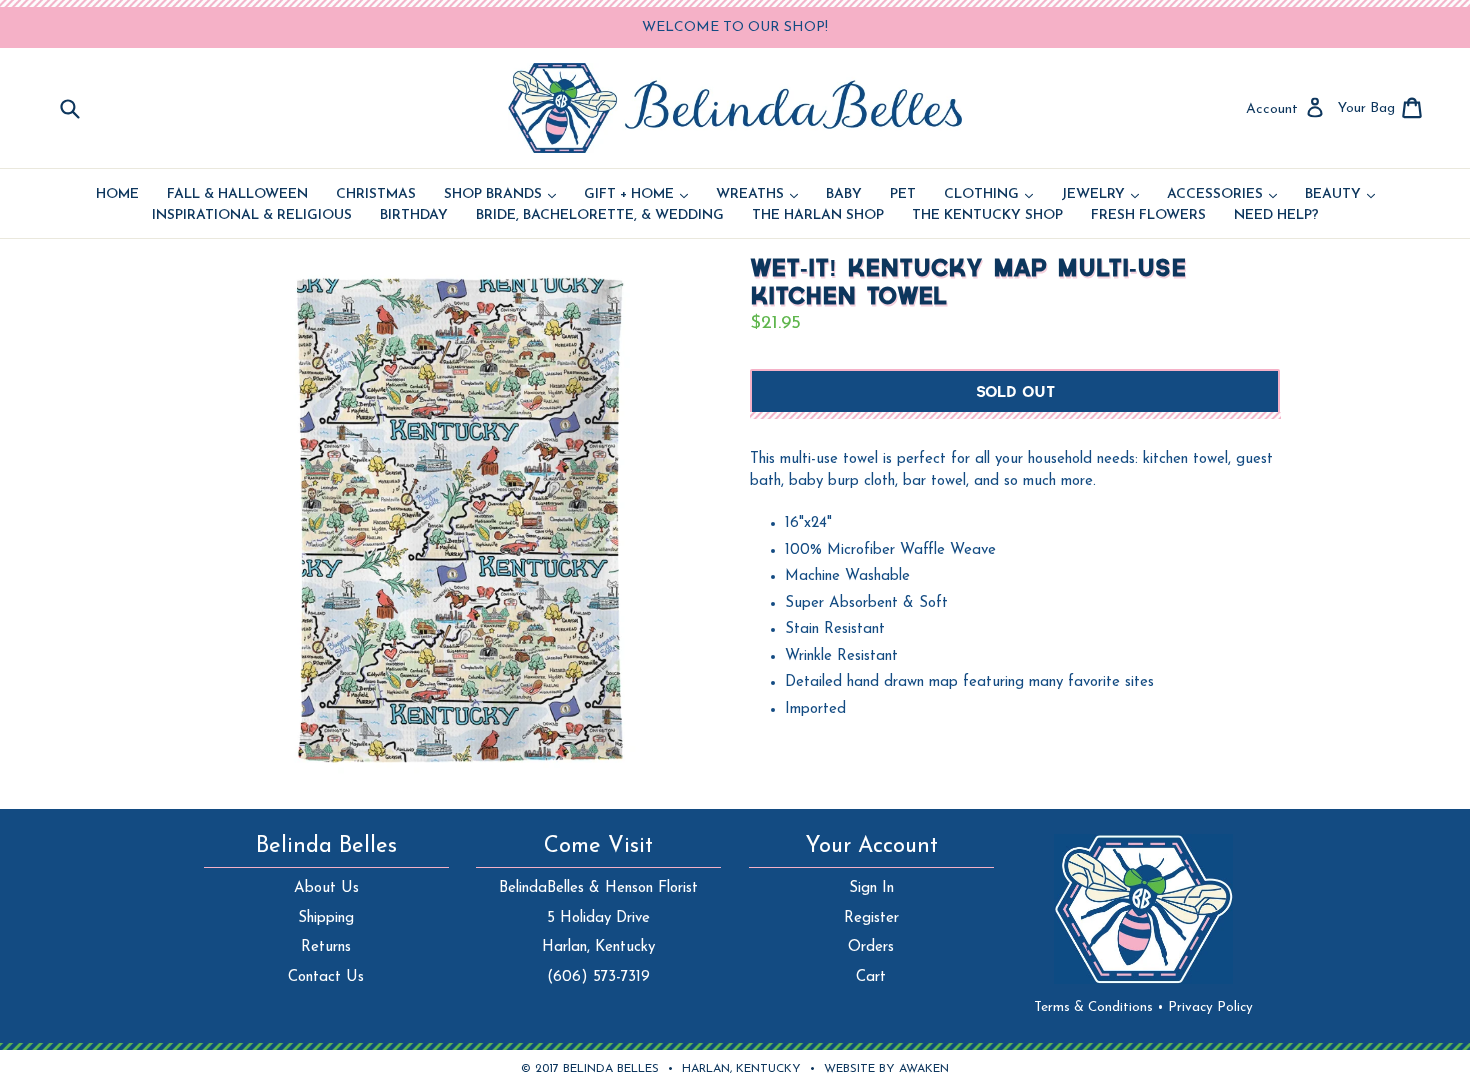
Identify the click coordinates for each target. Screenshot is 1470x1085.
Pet (903, 195)
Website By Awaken (886, 1069)
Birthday (414, 216)
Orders (871, 947)
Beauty (1340, 195)
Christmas (376, 195)
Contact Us (326, 977)
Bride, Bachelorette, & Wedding (600, 216)
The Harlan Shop (818, 216)
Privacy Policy (1210, 1007)
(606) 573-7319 (598, 977)
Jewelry (1100, 195)
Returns (326, 947)
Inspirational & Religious (252, 216)
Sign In (871, 888)
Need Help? (1276, 216)
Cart (871, 977)
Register (871, 918)
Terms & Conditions (1099, 1007)
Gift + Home (636, 195)
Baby (844, 195)
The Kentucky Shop (987, 216)
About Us (326, 888)
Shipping (326, 918)
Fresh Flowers (1148, 216)
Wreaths (757, 195)
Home (117, 195)
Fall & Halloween (237, 195)
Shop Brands (500, 195)
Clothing (988, 195)
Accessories (1222, 195)
